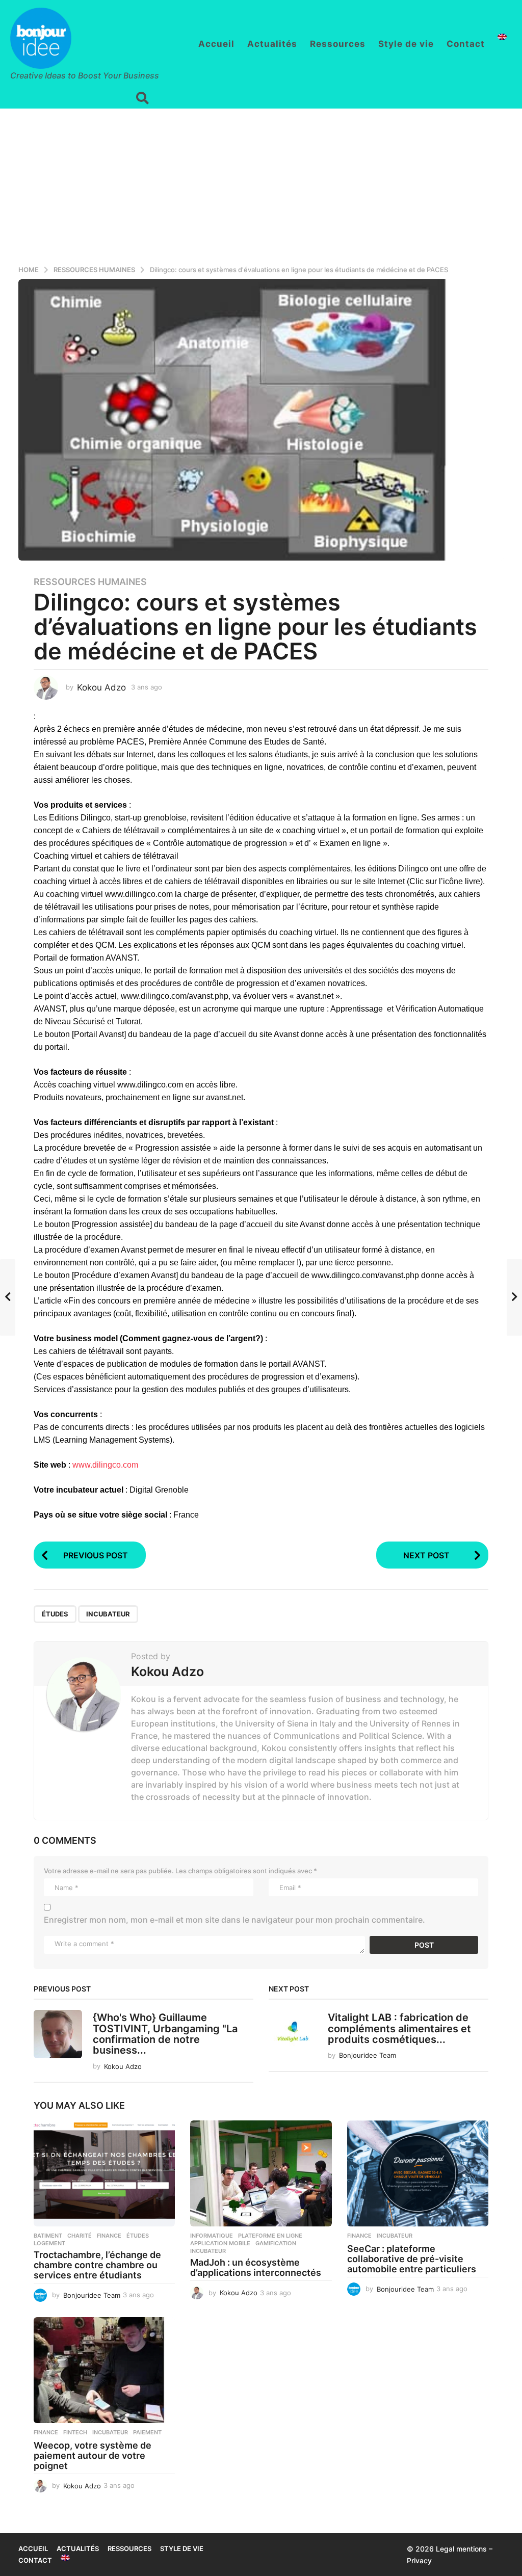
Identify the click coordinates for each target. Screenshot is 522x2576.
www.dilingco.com (105, 1465)
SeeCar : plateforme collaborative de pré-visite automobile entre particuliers (412, 2259)
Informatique (212, 2236)
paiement (147, 2432)
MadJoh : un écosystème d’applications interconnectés (256, 2267)
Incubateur (108, 1614)
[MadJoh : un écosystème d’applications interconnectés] (261, 2173)
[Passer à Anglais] (502, 37)
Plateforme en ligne (270, 2236)
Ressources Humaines (90, 582)
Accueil (216, 44)
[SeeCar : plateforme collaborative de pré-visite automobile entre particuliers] (418, 2173)
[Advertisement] (261, 185)
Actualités (272, 44)
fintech (75, 2432)
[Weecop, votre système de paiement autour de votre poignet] (104, 2370)
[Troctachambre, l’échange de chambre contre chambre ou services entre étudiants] (104, 2173)
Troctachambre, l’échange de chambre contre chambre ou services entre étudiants (97, 2265)
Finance (109, 2236)
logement (49, 2243)
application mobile (220, 2243)
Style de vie (406, 44)
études (55, 1614)
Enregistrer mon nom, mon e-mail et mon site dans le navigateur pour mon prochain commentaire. (234, 1920)
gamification (276, 2243)
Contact (466, 44)
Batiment (48, 2236)
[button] (142, 98)
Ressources (338, 44)
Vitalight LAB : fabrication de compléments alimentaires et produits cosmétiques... (399, 2028)
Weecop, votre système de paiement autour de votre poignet (93, 2455)
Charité (80, 2236)
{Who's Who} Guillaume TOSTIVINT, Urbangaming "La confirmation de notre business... (165, 2034)
